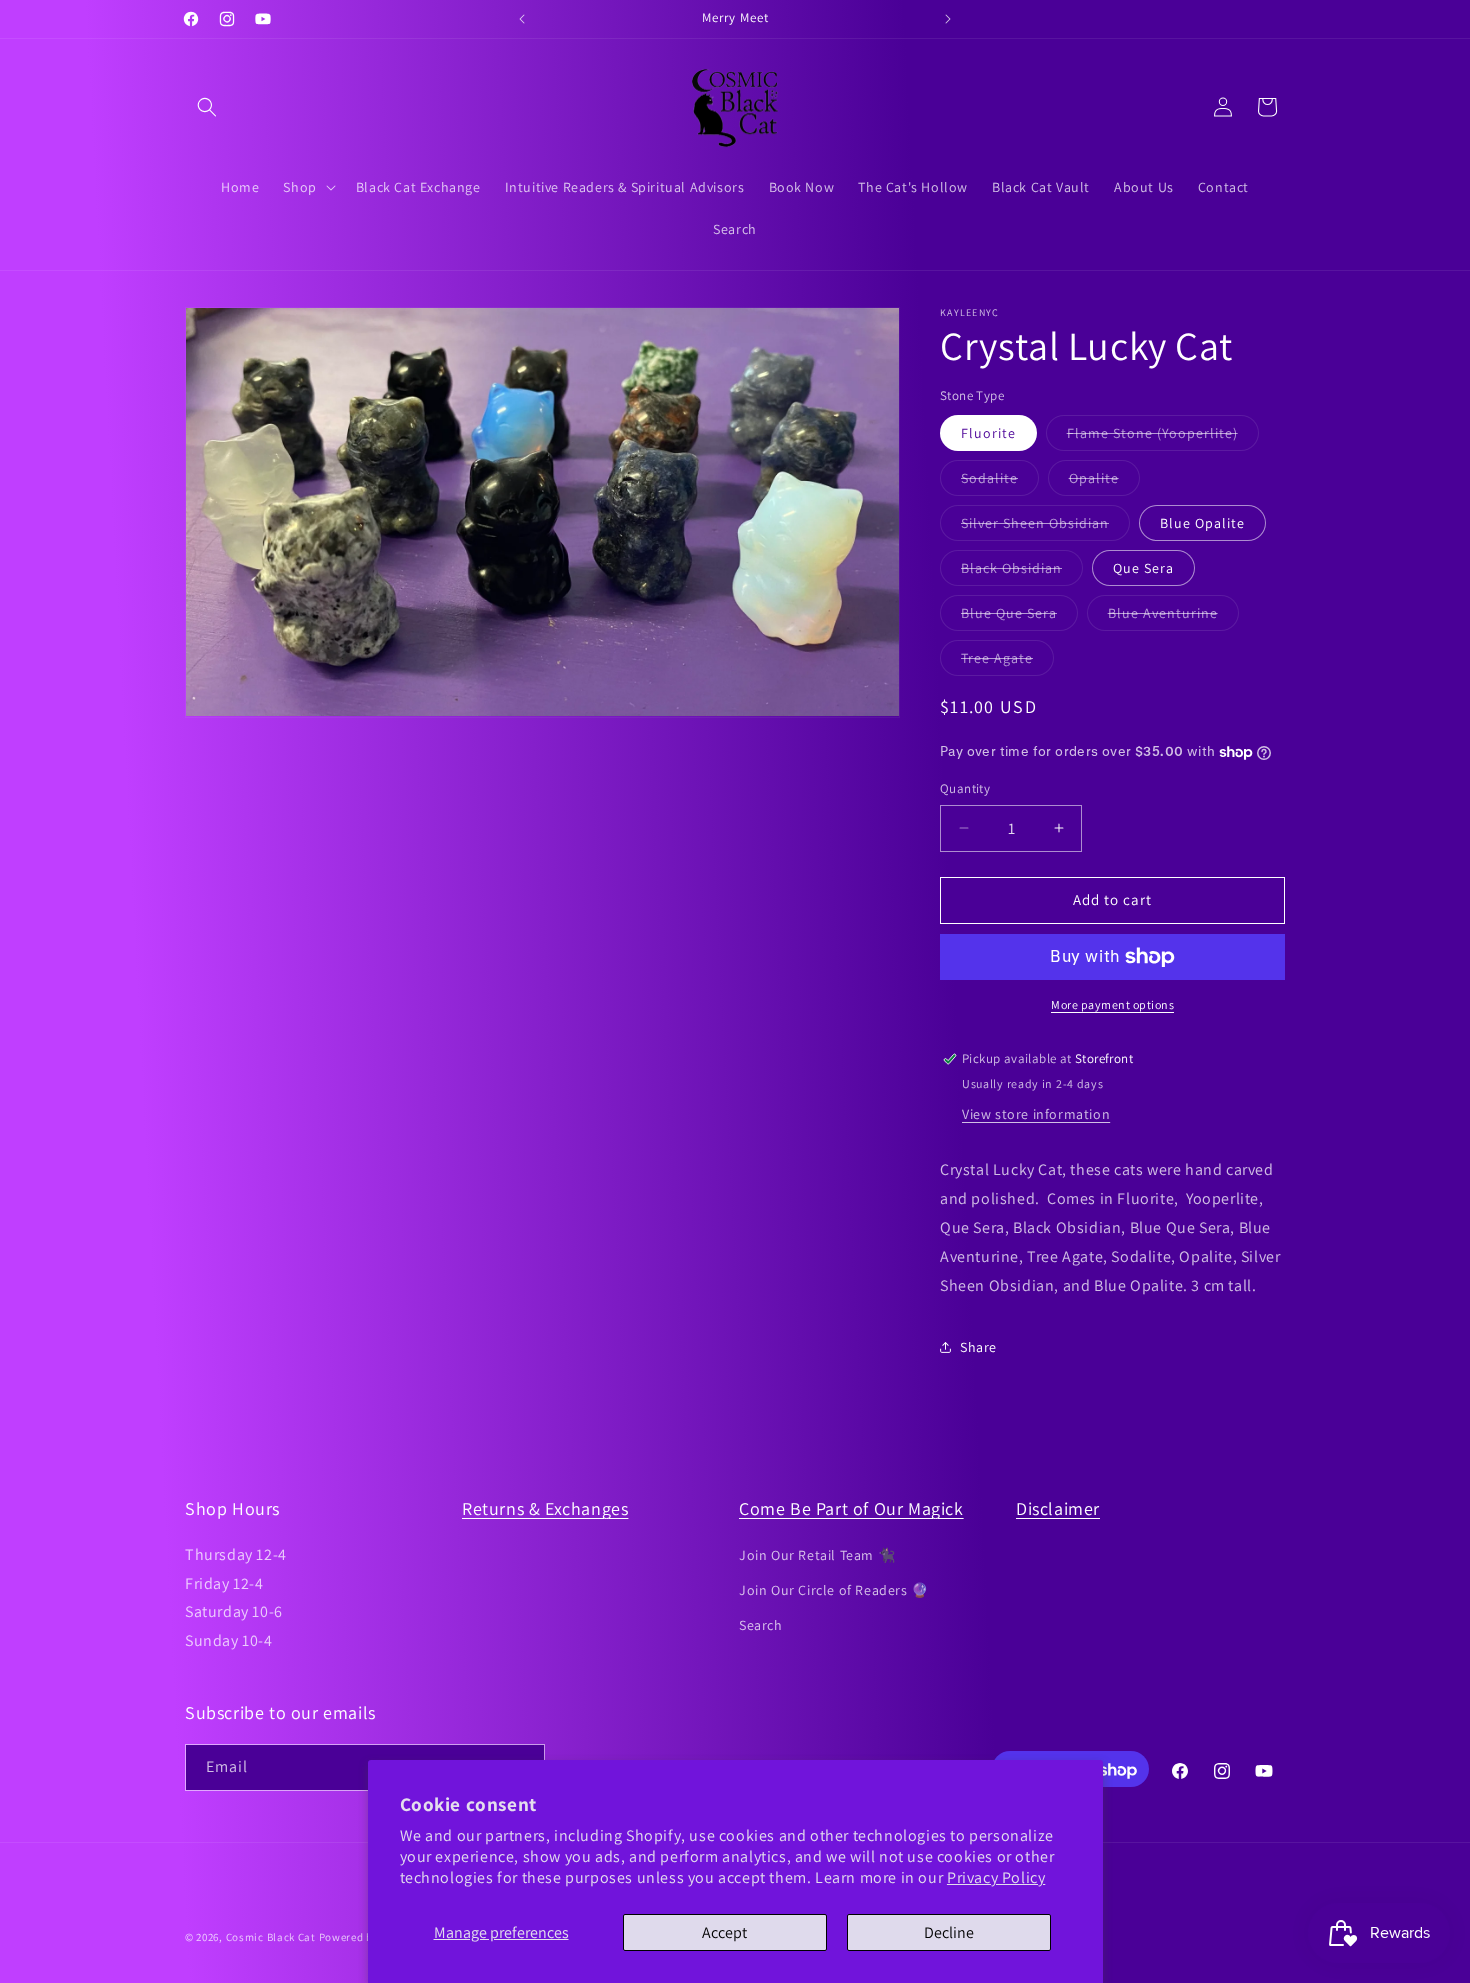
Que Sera (1143, 568)
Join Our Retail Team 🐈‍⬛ (817, 1554)
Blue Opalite (1202, 523)
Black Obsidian (1022, 572)
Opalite (1104, 482)
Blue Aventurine (1173, 617)
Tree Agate (1007, 662)
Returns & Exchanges (545, 1508)
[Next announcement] (948, 19)
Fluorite (988, 433)
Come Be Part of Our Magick (851, 1508)
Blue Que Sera (1019, 617)
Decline (949, 1932)
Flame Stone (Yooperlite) (1163, 437)
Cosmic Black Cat (271, 1937)
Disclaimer (1058, 1508)
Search (761, 1624)
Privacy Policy (996, 1877)
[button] (207, 107)
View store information (1036, 1114)
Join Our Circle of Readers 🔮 (834, 1589)
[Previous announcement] (522, 19)
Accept (724, 1932)
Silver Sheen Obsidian (1045, 527)
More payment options (1112, 1004)
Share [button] (978, 1347)
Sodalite (1000, 482)
